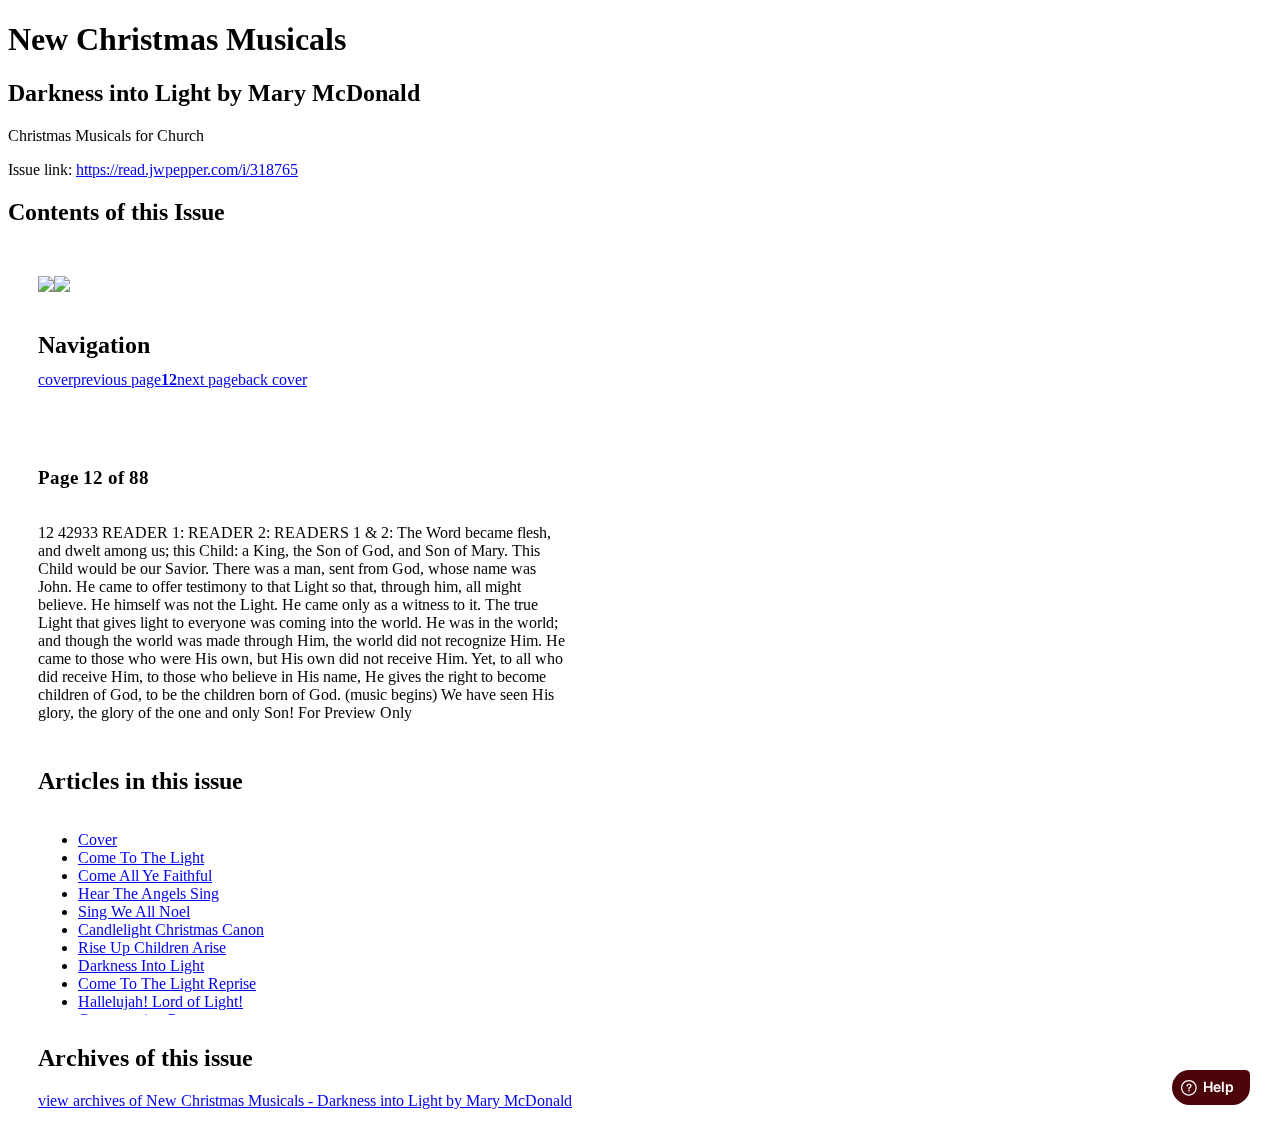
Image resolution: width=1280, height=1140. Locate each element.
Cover (97, 839)
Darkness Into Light (141, 965)
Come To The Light (141, 857)
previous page (117, 379)
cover (55, 379)
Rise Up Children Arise (152, 947)
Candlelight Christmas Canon (171, 929)
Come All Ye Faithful (145, 875)
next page (207, 379)
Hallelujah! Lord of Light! (160, 1001)
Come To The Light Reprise (167, 983)
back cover (272, 379)
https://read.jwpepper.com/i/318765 (187, 169)
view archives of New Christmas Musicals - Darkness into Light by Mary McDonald (305, 1100)
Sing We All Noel (134, 911)
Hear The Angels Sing (148, 893)
